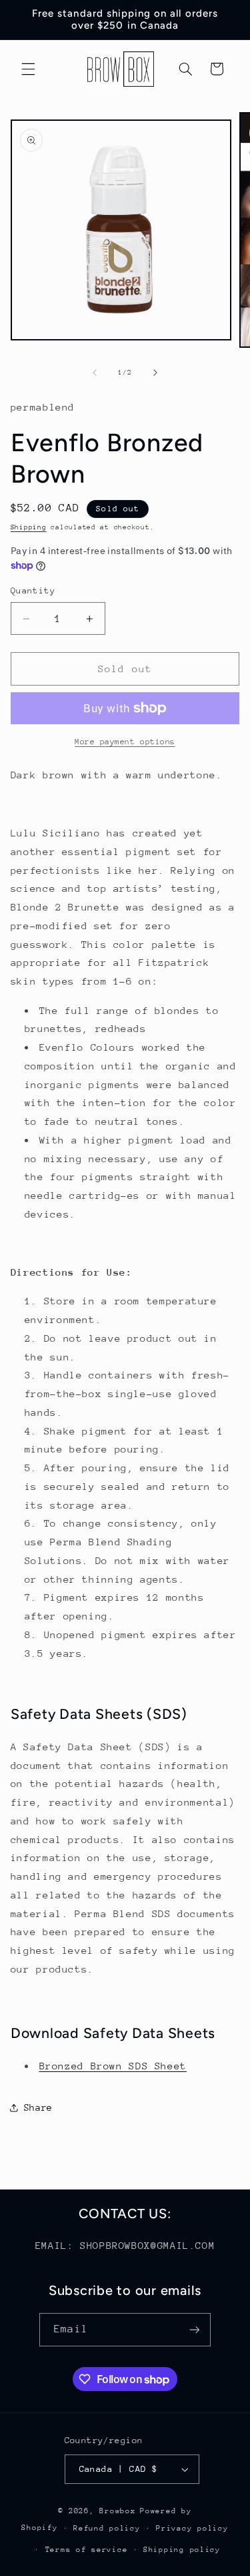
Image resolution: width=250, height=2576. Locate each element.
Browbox (117, 2511)
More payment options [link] (125, 742)
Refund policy (107, 2528)
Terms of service (87, 2550)
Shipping (29, 527)
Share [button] (38, 2107)
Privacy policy (192, 2528)
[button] (28, 69)
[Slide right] (155, 373)
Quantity (33, 590)
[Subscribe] (194, 2329)
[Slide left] (95, 373)
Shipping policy (182, 2550)
